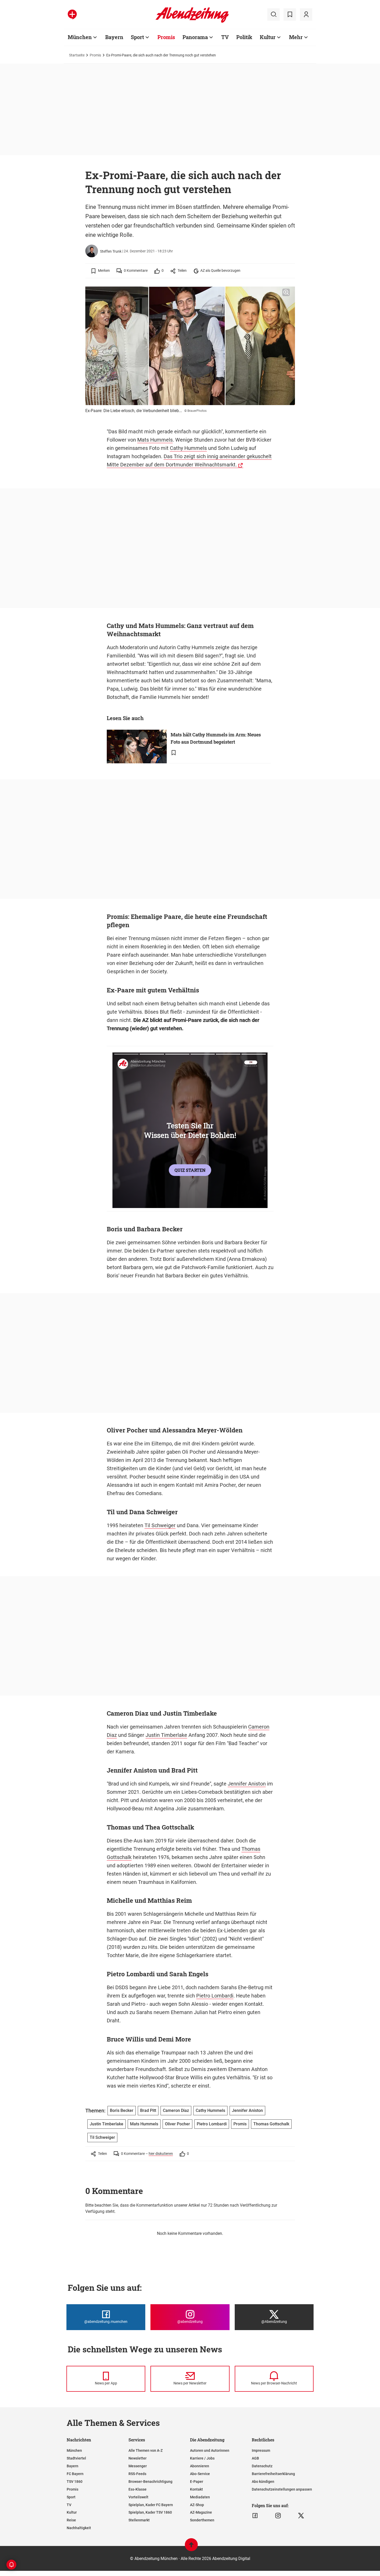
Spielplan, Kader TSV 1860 (150, 2512)
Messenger (138, 2466)
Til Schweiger (160, 1525)
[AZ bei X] (301, 2516)
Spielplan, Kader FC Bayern (151, 2505)
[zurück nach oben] (191, 2547)
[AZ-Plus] (72, 14)
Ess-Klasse (138, 2489)
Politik (244, 37)
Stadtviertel (76, 2458)
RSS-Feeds (137, 2474)
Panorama (195, 37)
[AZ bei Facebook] (255, 2516)
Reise (71, 2520)
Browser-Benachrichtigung (150, 2482)
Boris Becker (122, 2110)
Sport (137, 37)
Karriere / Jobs (202, 2458)
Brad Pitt (148, 2110)
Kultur (268, 37)
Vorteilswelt (138, 2497)
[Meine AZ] (306, 14)
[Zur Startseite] (192, 22)
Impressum (261, 2450)
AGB (255, 2458)
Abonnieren (200, 2466)
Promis (166, 37)
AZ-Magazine (201, 2512)
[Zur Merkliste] (290, 14)
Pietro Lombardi (215, 1996)
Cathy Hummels (188, 448)
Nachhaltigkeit (79, 2528)
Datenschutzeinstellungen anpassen (282, 2489)
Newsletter (138, 2458)
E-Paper (197, 2482)
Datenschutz (262, 2466)
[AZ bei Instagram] (278, 2516)
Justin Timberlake (166, 1735)
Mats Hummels (155, 440)
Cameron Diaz (176, 2110)
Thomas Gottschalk (271, 2124)
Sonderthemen (202, 2520)
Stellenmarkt (139, 2520)
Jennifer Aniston (247, 1784)
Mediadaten (200, 2497)
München (80, 37)
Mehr (296, 37)
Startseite (77, 55)
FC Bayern (75, 2474)
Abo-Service (200, 2474)
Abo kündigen (263, 2482)
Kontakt (196, 2489)
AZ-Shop (197, 2505)
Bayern (114, 37)
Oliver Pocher (177, 2124)
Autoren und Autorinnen (210, 2450)
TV (225, 37)
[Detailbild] (286, 292)
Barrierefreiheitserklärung (273, 2474)
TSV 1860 (75, 2482)
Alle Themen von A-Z (146, 2450)
